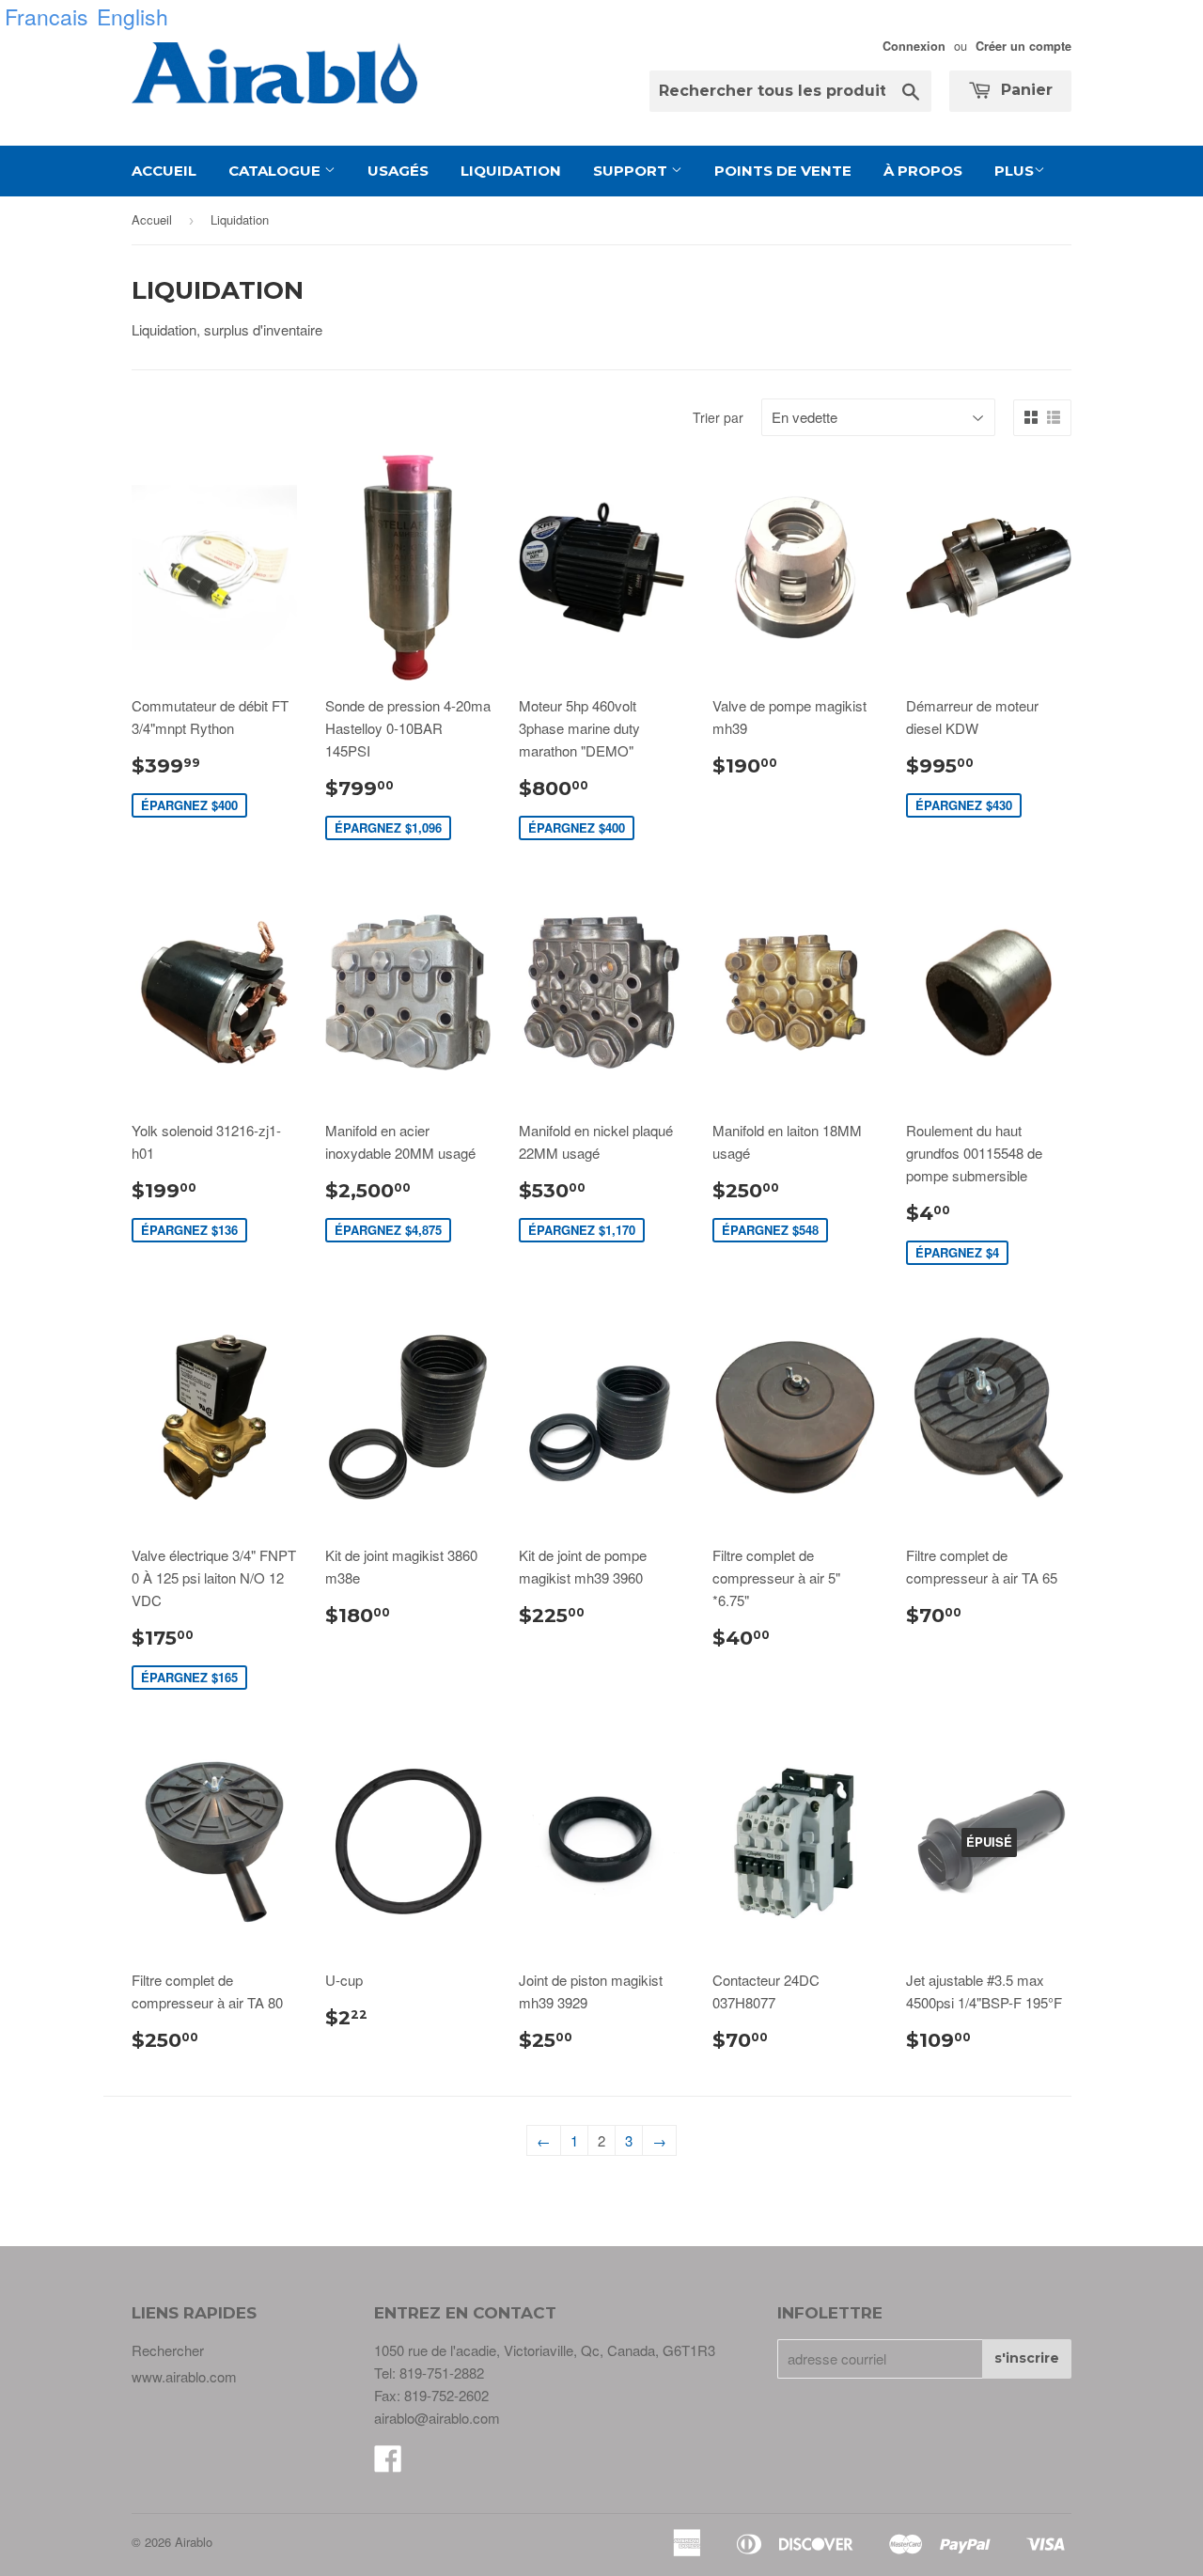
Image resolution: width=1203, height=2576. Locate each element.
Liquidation (511, 171)
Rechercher (168, 2350)
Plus (1014, 171)
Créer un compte (1023, 46)
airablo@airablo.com (437, 2418)
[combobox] (790, 91)
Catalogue (276, 171)
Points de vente (783, 171)
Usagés (398, 171)
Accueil (164, 171)
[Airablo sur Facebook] (388, 2464)
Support (632, 171)
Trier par (718, 417)
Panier (1024, 90)
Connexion (914, 46)
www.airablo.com (184, 2376)
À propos (923, 171)
